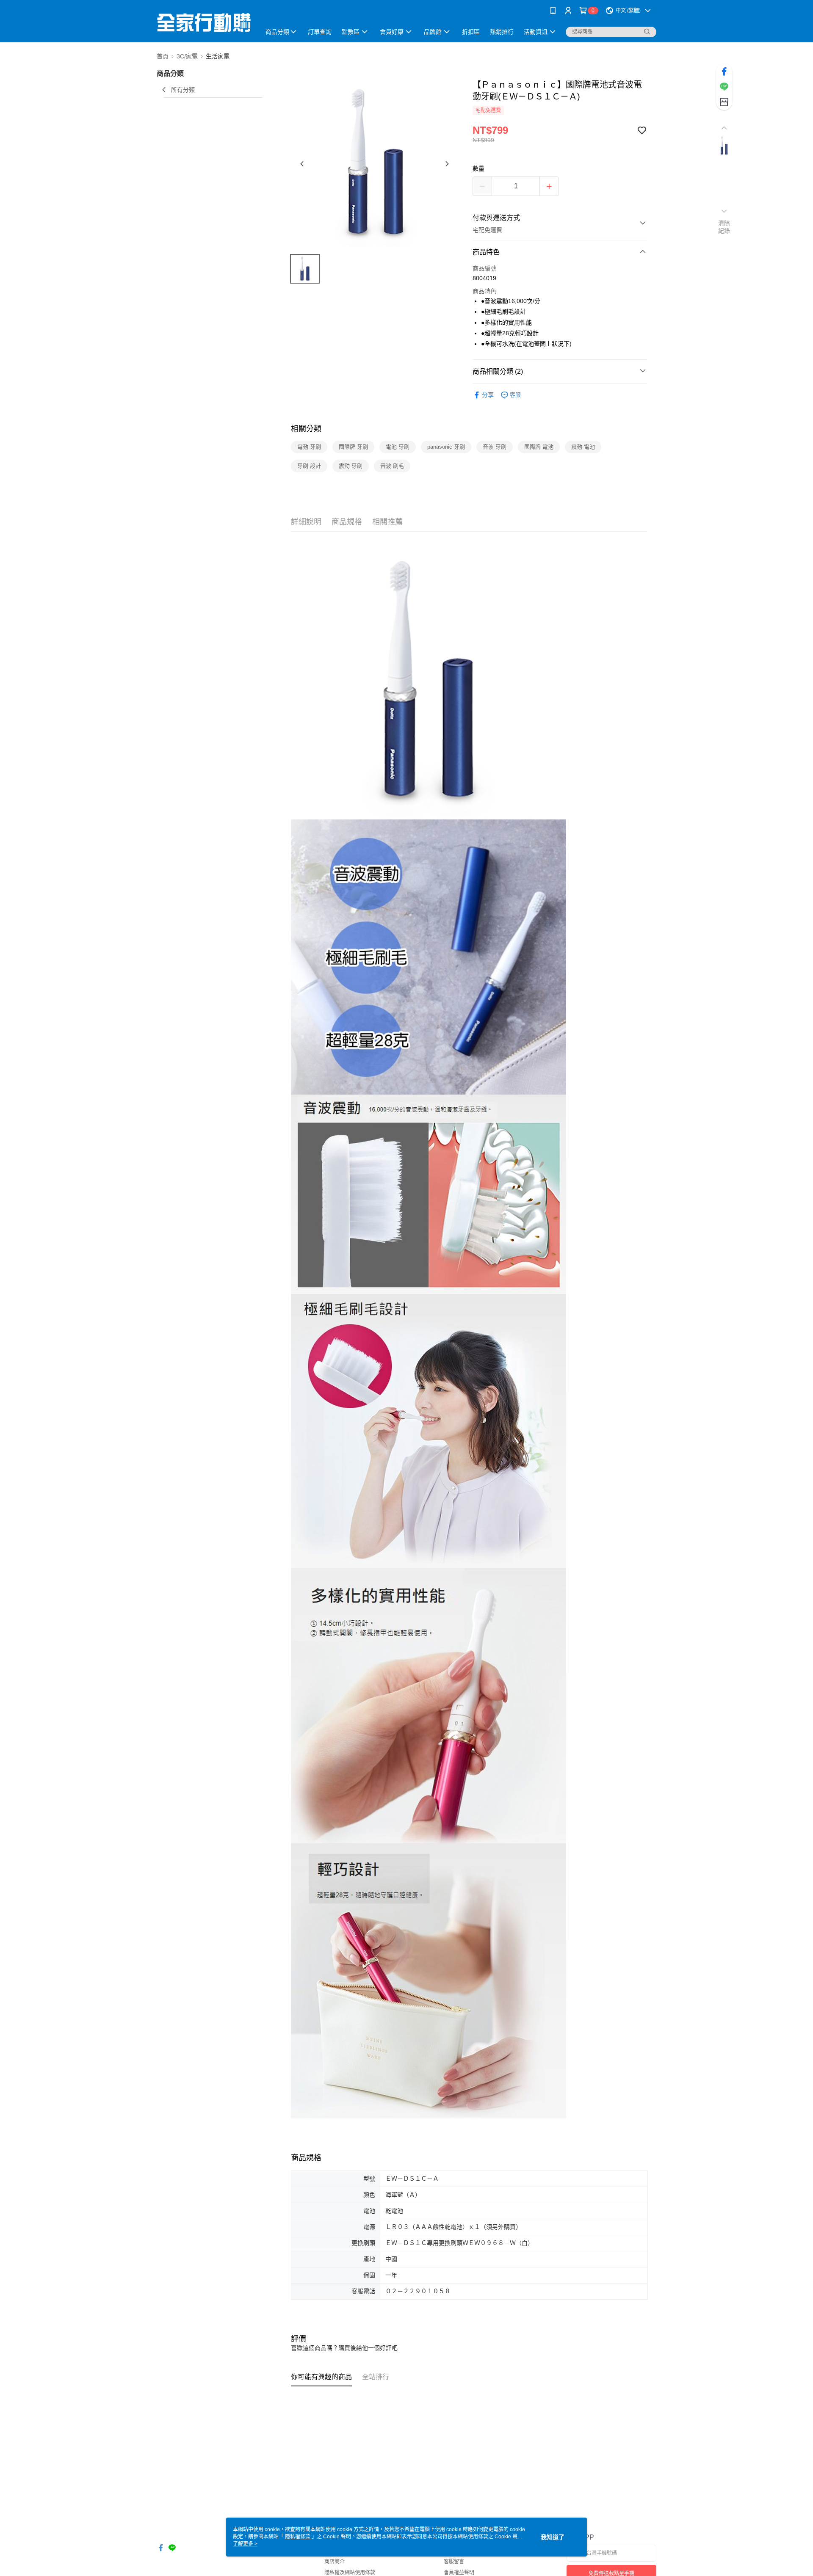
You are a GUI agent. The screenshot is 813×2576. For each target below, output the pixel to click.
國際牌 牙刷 (353, 447)
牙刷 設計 (309, 466)
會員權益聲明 (459, 2573)
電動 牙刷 (309, 447)
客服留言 (454, 2562)
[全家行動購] (204, 22)
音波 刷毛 (392, 466)
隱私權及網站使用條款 (350, 2573)
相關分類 (306, 429)
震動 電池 (583, 447)
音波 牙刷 (495, 447)
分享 (488, 395)
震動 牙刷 (351, 466)
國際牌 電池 (539, 447)
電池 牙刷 (398, 447)
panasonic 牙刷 (446, 447)
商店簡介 (335, 2562)
